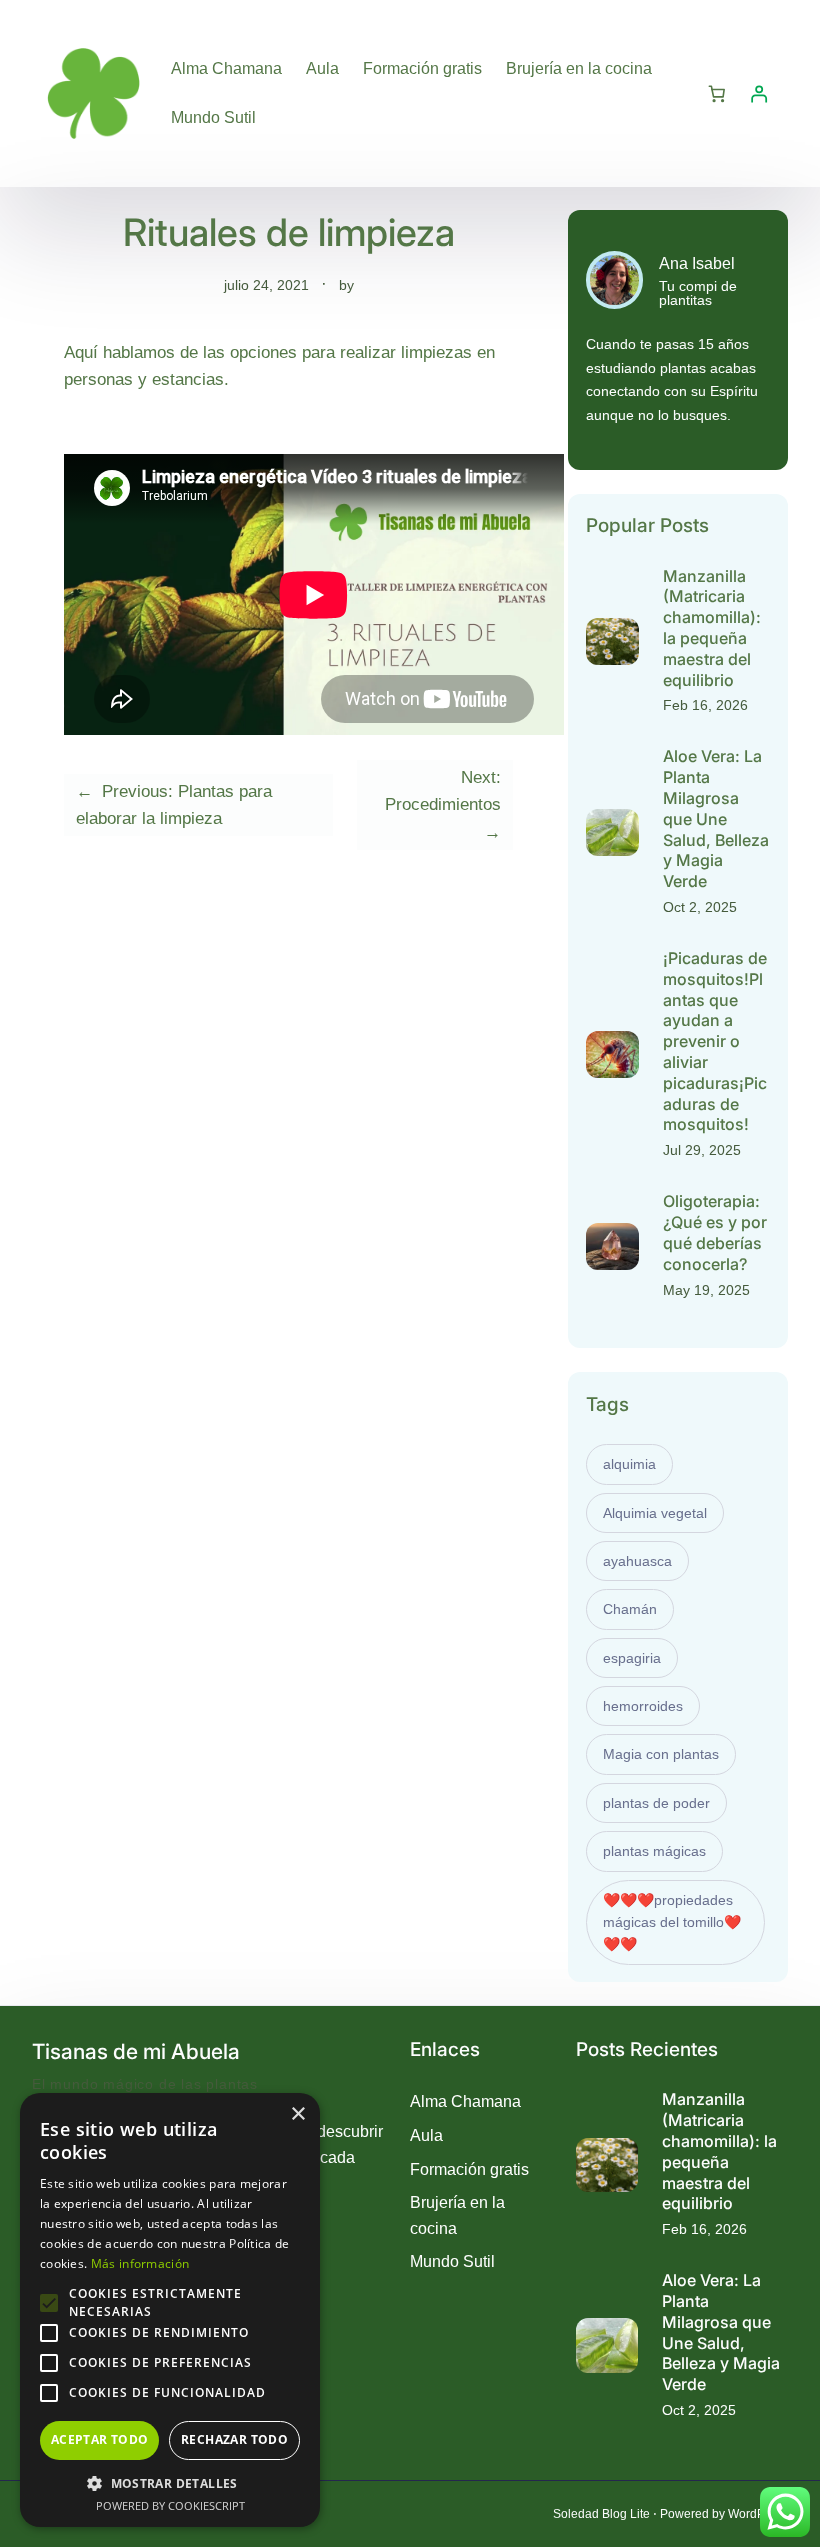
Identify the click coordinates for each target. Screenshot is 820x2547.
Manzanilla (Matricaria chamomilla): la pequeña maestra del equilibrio (712, 628)
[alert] (170, 2310)
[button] (170, 2483)
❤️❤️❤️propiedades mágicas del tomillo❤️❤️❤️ (672, 1922)
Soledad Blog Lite (601, 2514)
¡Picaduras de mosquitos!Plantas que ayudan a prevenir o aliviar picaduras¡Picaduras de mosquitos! (715, 1041)
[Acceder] (759, 93)
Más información (140, 2263)
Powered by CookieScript (170, 2505)
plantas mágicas (654, 1851)
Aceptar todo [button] (100, 2439)
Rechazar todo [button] (234, 2439)
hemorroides (643, 1706)
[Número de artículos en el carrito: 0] (716, 93)
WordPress (758, 2514)
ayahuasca (637, 1561)
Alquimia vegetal (655, 1513)
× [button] (297, 2114)
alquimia (629, 1464)
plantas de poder (656, 1803)
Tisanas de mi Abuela (136, 2051)
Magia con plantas (661, 1754)
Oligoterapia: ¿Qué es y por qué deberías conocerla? (715, 1232)
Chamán (630, 1609)
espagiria (632, 1658)
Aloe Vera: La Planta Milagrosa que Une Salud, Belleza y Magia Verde (716, 818)
